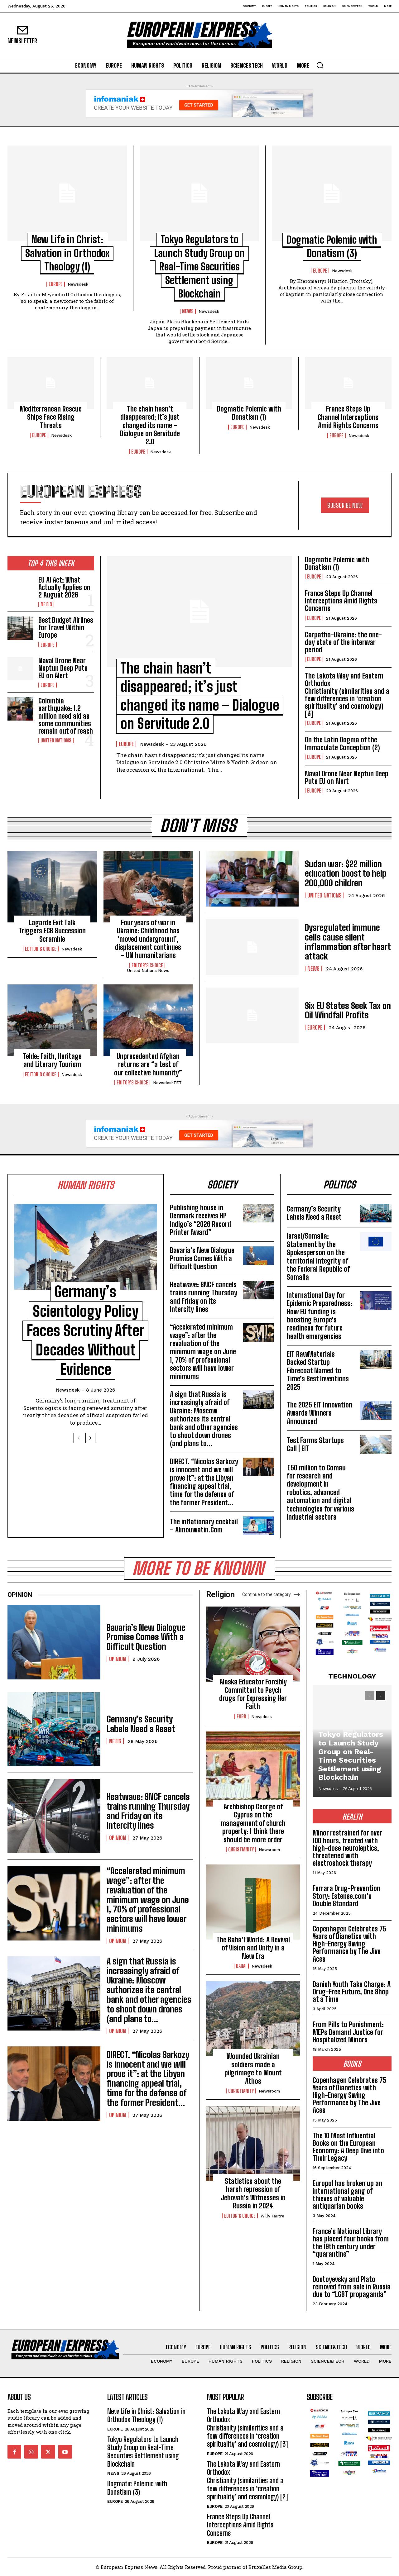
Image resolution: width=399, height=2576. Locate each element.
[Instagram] (31, 2452)
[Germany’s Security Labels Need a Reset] (376, 1213)
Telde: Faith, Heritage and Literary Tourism (52, 1060)
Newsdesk (78, 284)
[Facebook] (14, 2452)
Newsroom (269, 1850)
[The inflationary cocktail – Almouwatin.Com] (258, 1526)
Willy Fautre (272, 2216)
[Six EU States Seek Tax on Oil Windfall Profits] (252, 1015)
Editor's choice (41, 949)
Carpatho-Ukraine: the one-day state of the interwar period (343, 642)
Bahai (241, 1966)
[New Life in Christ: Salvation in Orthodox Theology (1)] (67, 193)
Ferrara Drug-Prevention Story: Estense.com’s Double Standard (346, 1896)
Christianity (241, 1850)
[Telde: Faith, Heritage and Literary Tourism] (52, 1020)
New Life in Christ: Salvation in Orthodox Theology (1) (67, 253)
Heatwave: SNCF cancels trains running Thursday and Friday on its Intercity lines (204, 1297)
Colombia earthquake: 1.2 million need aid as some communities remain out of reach (66, 716)
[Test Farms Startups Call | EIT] (376, 1445)
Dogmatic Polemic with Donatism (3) (137, 2488)
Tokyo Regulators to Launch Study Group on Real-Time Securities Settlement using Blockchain (199, 267)
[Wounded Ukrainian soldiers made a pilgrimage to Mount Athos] (253, 2019)
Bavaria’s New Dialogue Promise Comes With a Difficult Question (202, 1259)
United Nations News (148, 971)
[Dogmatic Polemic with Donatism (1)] (249, 383)
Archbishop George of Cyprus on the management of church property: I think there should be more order (253, 1823)
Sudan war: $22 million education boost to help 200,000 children (346, 874)
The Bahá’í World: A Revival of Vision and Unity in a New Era (253, 1948)
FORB (241, 1717)
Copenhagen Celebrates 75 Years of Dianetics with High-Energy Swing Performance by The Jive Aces (349, 1944)
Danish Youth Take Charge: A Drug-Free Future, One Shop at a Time (352, 1992)
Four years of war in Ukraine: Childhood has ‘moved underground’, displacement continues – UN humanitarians (148, 939)
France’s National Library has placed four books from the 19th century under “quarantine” (351, 2243)
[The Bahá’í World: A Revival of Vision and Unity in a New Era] (253, 1902)
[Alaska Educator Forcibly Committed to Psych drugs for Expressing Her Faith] (253, 1644)
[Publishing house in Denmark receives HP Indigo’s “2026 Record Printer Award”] (258, 1213)
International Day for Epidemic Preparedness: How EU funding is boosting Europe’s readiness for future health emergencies (320, 1316)
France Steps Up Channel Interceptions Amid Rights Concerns (348, 417)
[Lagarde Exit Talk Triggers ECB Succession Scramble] (52, 887)
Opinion (118, 1659)
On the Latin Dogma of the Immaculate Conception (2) (342, 743)
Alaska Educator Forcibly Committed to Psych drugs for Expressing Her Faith (253, 1694)
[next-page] (90, 1438)
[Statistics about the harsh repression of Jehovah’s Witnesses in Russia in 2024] (253, 2143)
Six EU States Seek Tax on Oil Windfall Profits (348, 1010)
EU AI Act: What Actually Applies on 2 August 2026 (64, 587)
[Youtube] (65, 2452)
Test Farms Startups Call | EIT (315, 1444)
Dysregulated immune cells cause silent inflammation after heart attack (348, 942)
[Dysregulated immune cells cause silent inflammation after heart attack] (252, 947)
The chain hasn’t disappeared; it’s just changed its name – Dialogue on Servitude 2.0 (150, 425)
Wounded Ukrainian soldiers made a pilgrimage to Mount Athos (253, 2069)
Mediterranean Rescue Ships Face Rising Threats (51, 417)
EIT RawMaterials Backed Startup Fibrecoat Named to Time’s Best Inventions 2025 (318, 1371)
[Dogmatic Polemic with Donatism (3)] (332, 193)
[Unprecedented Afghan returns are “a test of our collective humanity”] (148, 1020)
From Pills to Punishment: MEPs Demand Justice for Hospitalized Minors (348, 2032)
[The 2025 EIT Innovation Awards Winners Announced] (376, 1410)
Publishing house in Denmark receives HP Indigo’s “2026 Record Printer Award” (200, 1220)
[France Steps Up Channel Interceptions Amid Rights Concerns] (348, 383)
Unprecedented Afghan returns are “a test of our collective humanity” (148, 1064)
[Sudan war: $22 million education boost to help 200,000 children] (252, 879)
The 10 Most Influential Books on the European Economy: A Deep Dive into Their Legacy (348, 2147)
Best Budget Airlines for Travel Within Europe (66, 628)
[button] (320, 65)
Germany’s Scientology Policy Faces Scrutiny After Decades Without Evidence (85, 1330)
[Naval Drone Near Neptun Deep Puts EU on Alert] (20, 669)
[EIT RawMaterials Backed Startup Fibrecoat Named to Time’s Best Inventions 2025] (376, 1359)
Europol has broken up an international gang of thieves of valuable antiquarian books (347, 2195)
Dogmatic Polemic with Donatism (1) (249, 413)
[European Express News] (199, 35)
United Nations (56, 740)
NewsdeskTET (167, 1083)
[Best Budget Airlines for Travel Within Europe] (20, 628)
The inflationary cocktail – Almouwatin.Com (204, 1526)
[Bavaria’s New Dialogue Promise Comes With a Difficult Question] (258, 1256)
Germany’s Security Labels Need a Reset (314, 1213)
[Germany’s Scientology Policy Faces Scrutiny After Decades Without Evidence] (86, 1247)
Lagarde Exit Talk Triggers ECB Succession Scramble (52, 931)
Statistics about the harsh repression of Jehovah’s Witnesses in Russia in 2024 (253, 2193)
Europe (56, 284)
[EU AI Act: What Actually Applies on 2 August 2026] (20, 588)
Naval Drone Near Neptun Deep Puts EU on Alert (63, 668)
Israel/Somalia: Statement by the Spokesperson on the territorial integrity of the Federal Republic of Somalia (318, 1257)
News (188, 311)
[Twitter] (48, 2452)
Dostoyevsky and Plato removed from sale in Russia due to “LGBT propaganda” (352, 2287)
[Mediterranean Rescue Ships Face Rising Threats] (51, 383)
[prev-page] (78, 1438)
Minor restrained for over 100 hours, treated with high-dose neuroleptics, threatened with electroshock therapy (347, 1848)
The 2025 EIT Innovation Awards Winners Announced (320, 1413)
